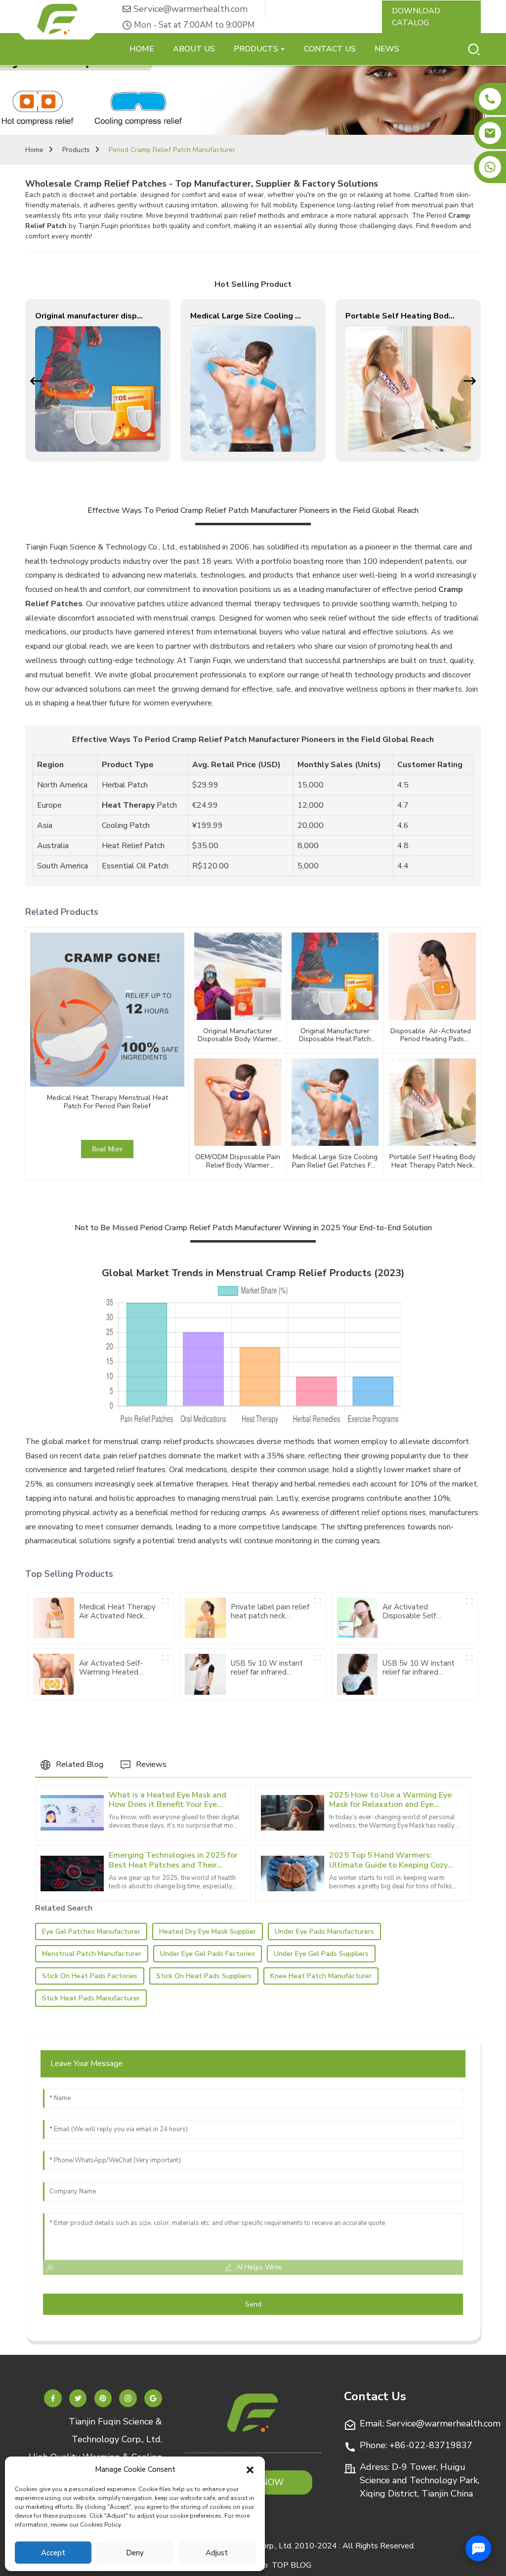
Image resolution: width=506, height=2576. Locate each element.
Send (253, 2304)
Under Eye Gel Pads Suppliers (321, 1954)
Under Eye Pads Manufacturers (324, 1932)
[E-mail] (490, 133)
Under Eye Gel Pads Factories (208, 1954)
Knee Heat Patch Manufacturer (321, 1976)
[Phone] (490, 99)
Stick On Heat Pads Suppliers (204, 1976)
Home (34, 150)
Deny (135, 2553)
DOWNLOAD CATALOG (416, 17)
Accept (53, 2553)
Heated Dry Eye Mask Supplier (208, 1932)
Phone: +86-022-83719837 (416, 2445)
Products (76, 150)
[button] (250, 2469)
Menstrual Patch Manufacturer (92, 1954)
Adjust (217, 2553)
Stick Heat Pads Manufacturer (91, 1998)
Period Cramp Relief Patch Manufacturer (172, 150)
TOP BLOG (292, 2565)
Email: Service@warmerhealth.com (430, 2423)
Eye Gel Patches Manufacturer (91, 1932)
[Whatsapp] (490, 167)
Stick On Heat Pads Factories (90, 1976)
